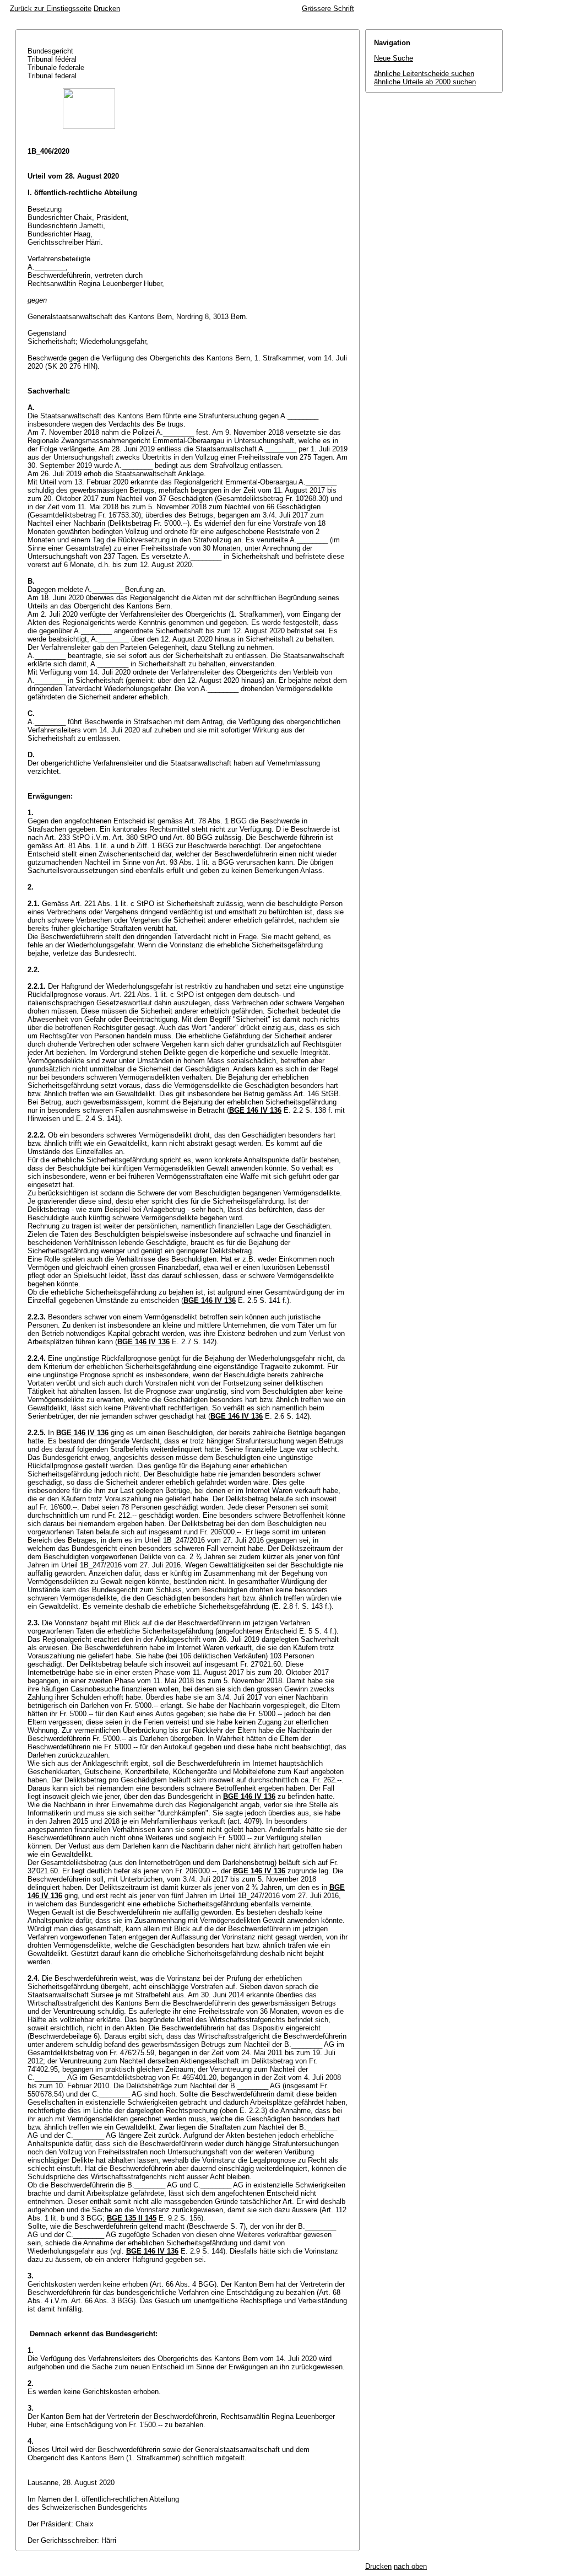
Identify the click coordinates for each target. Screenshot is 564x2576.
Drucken (107, 9)
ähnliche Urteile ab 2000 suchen (425, 82)
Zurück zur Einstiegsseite (51, 9)
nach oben (410, 2566)
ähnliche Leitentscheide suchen (424, 74)
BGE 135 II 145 (132, 2218)
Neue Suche (394, 58)
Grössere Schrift (328, 9)
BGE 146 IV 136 (255, 1110)
